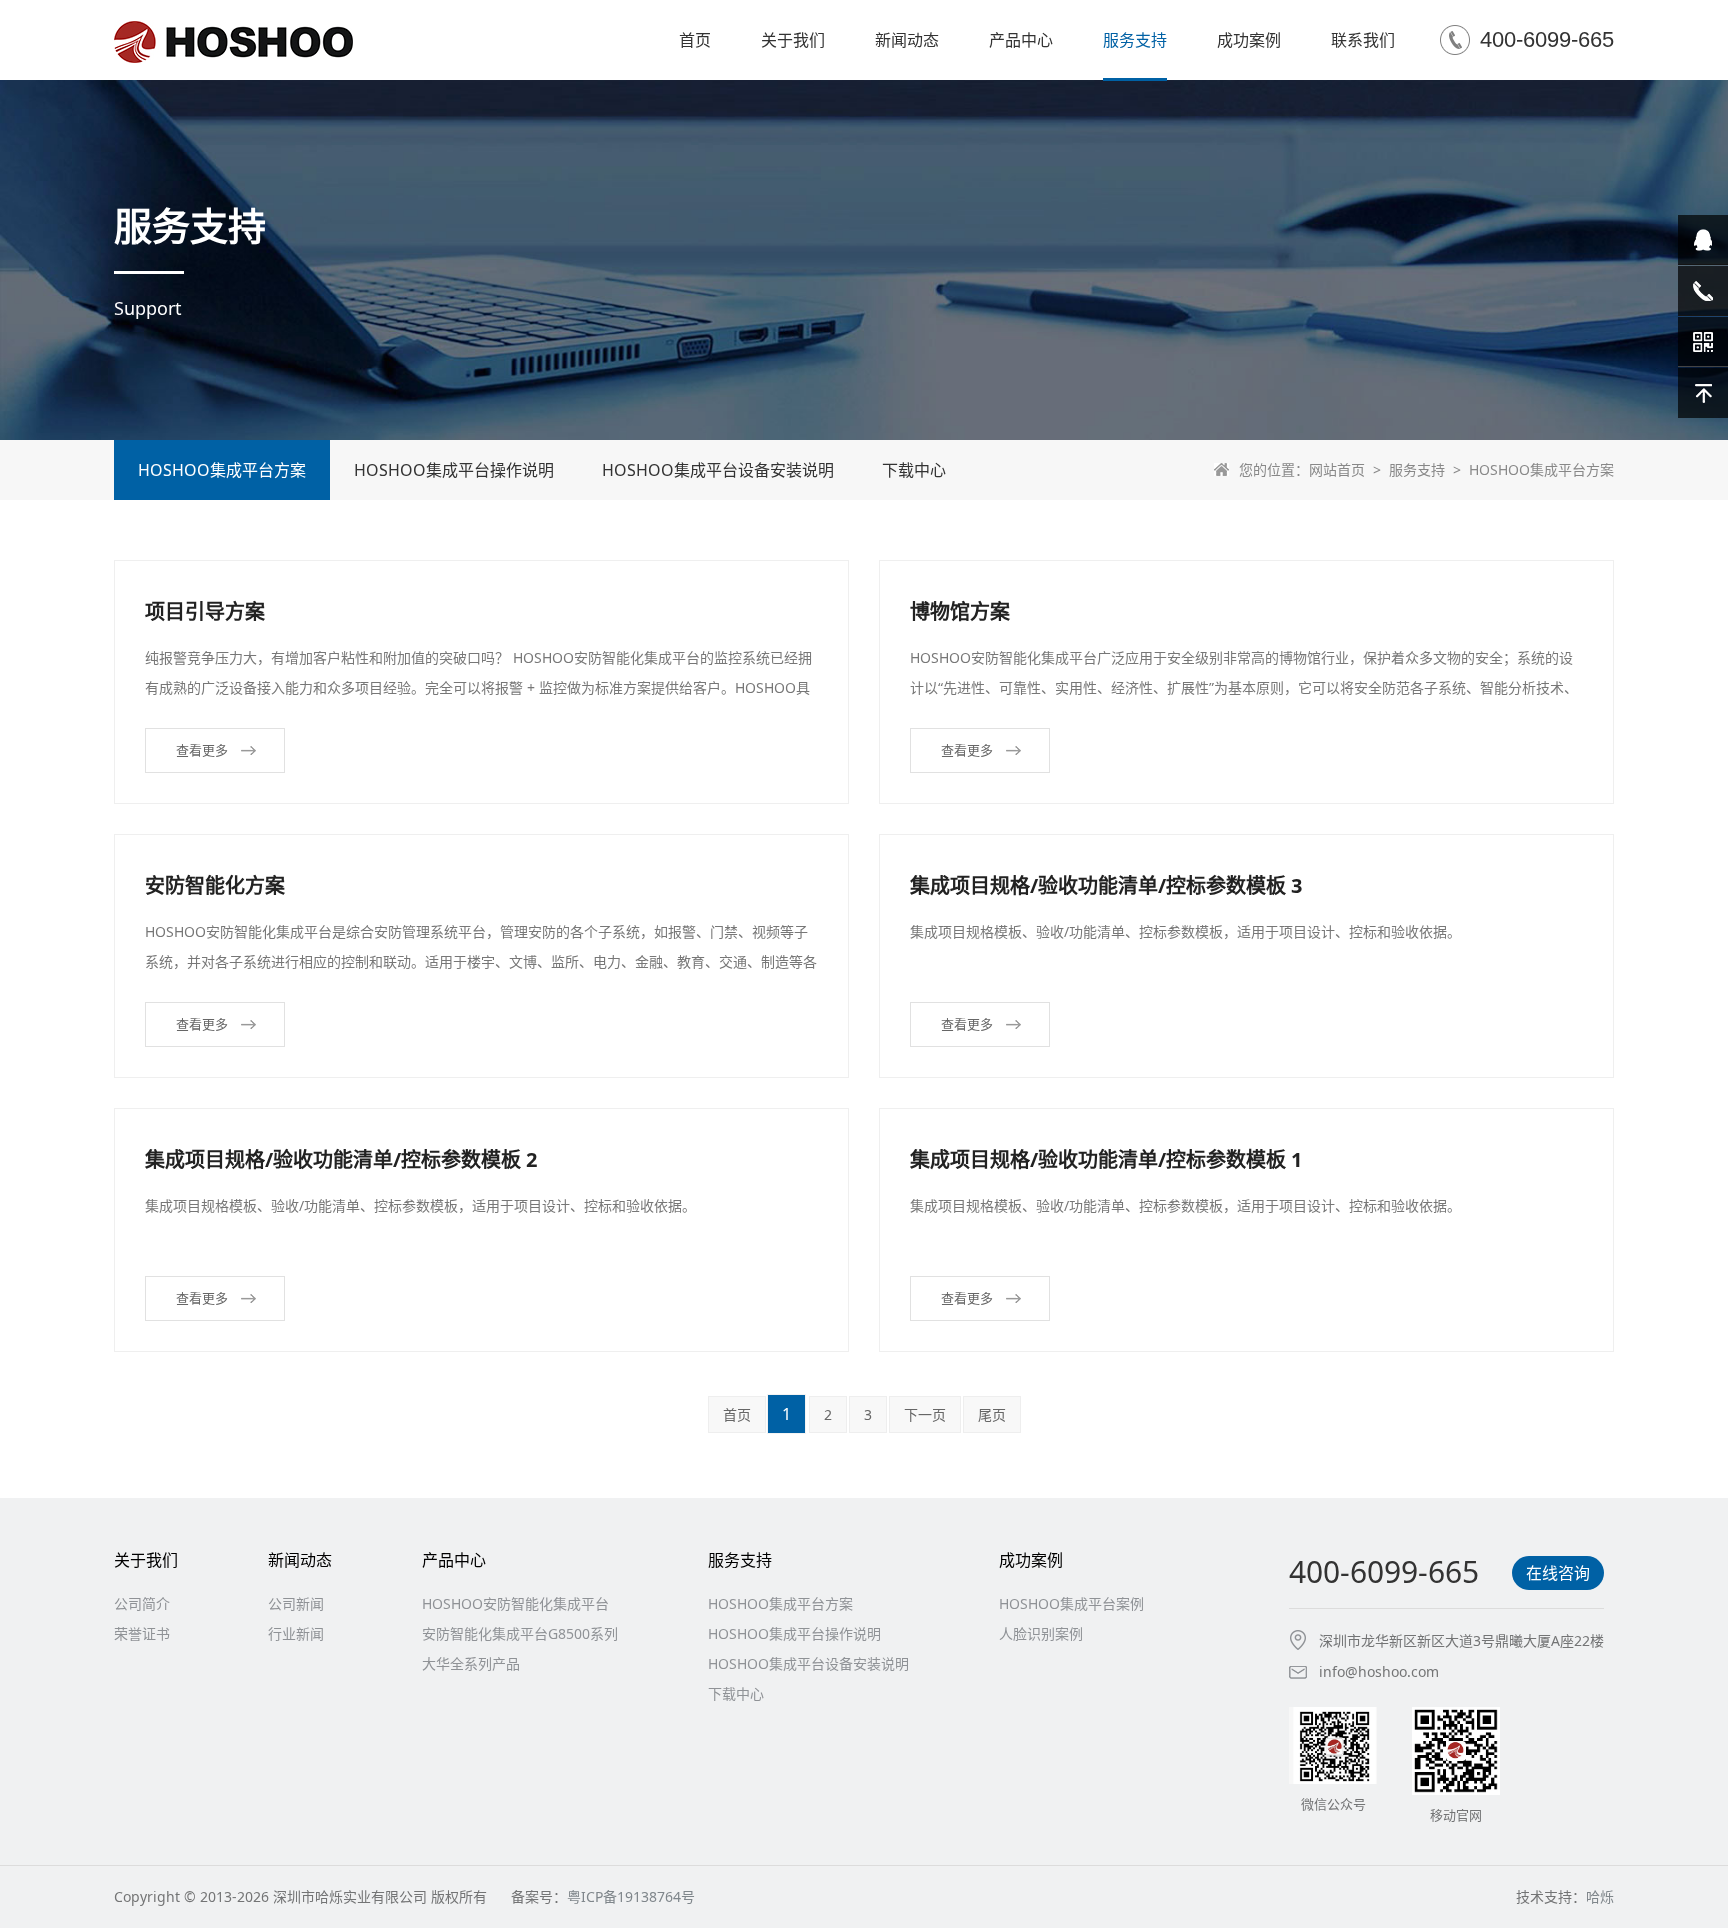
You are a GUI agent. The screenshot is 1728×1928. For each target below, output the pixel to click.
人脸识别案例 (1041, 1633)
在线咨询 (1558, 1573)
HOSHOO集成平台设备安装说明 (718, 470)
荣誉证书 (142, 1633)
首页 (737, 1414)
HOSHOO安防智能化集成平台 (515, 1603)
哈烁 (1600, 1896)
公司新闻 (296, 1603)
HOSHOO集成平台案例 (1071, 1603)
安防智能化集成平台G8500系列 (520, 1633)
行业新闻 (296, 1633)
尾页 (992, 1414)
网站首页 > (1349, 469)
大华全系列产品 (471, 1663)
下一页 (925, 1414)
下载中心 (914, 470)
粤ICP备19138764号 (631, 1896)
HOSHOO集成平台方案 (222, 470)
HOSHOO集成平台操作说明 (454, 470)
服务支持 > (1429, 469)
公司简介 (142, 1603)
